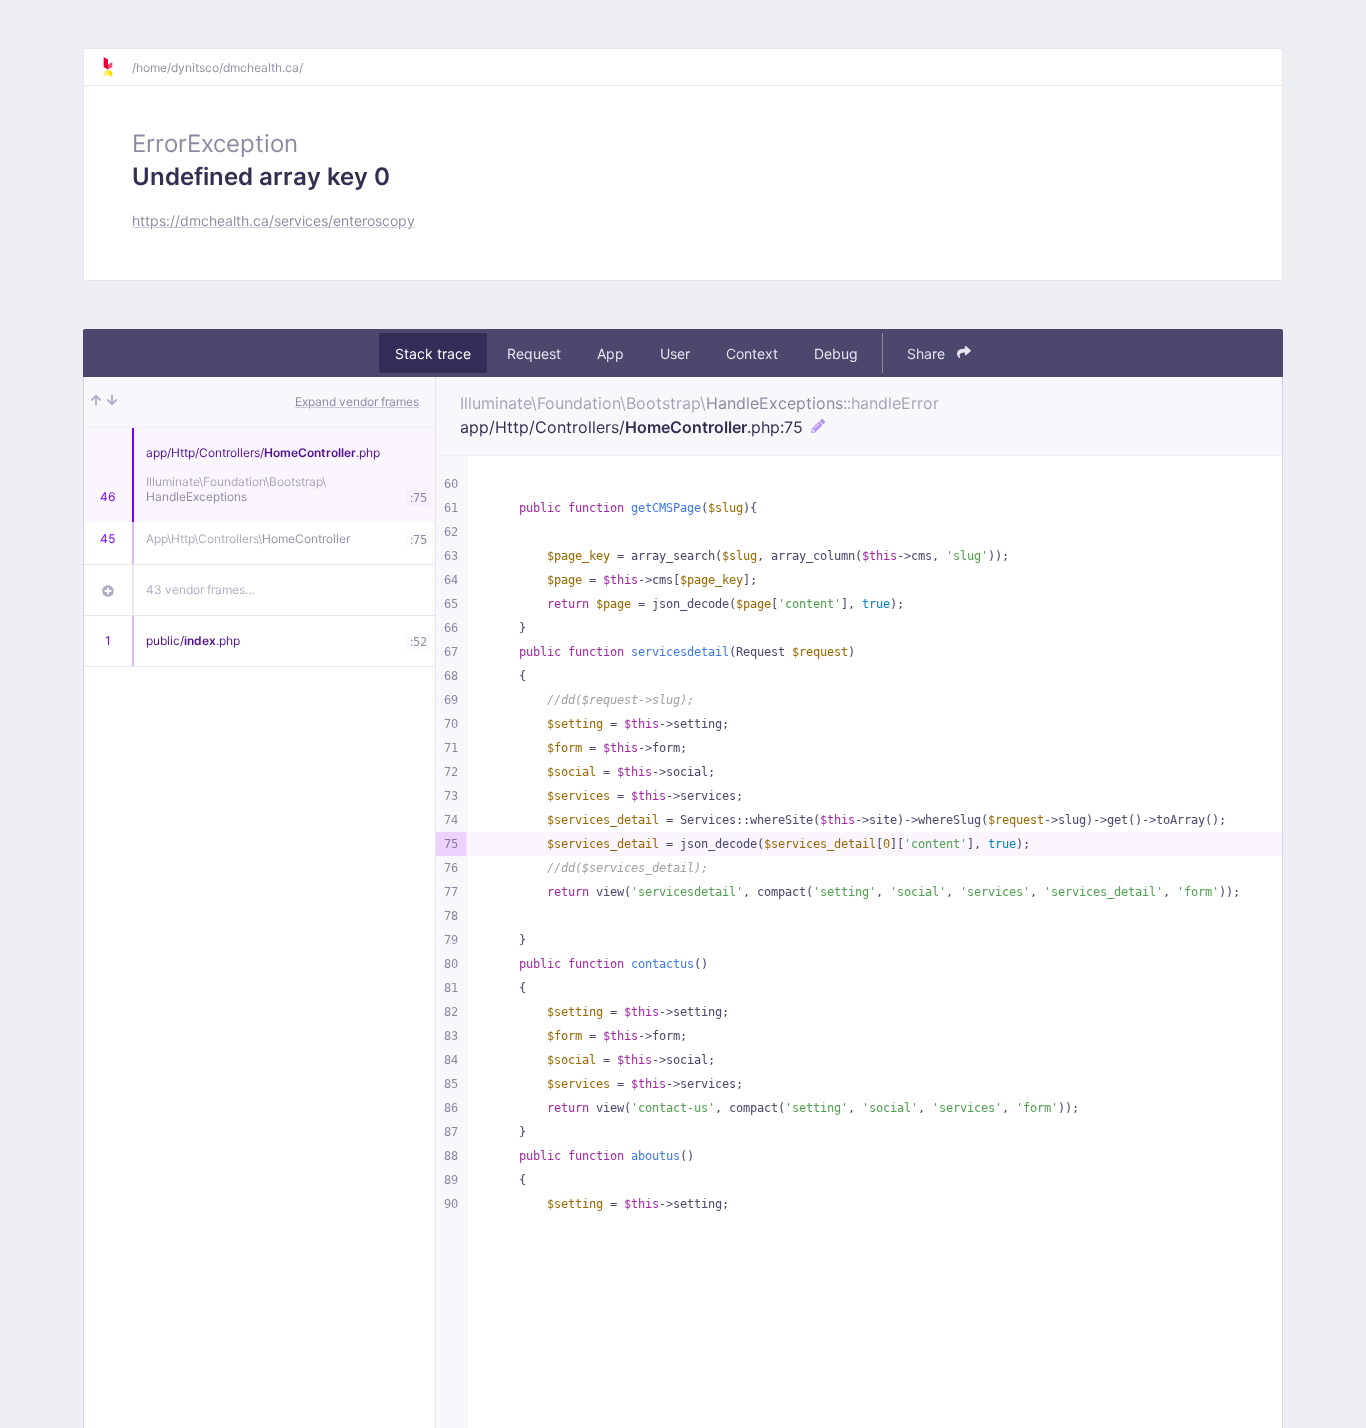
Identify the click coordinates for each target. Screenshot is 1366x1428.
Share (928, 353)
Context (752, 353)
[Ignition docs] (116, 67)
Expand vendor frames (357, 401)
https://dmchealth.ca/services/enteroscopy (273, 220)
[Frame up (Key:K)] (96, 402)
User (675, 353)
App (610, 353)
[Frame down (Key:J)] (112, 402)
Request (534, 353)
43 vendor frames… (200, 589)
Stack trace (433, 353)
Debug (836, 353)
